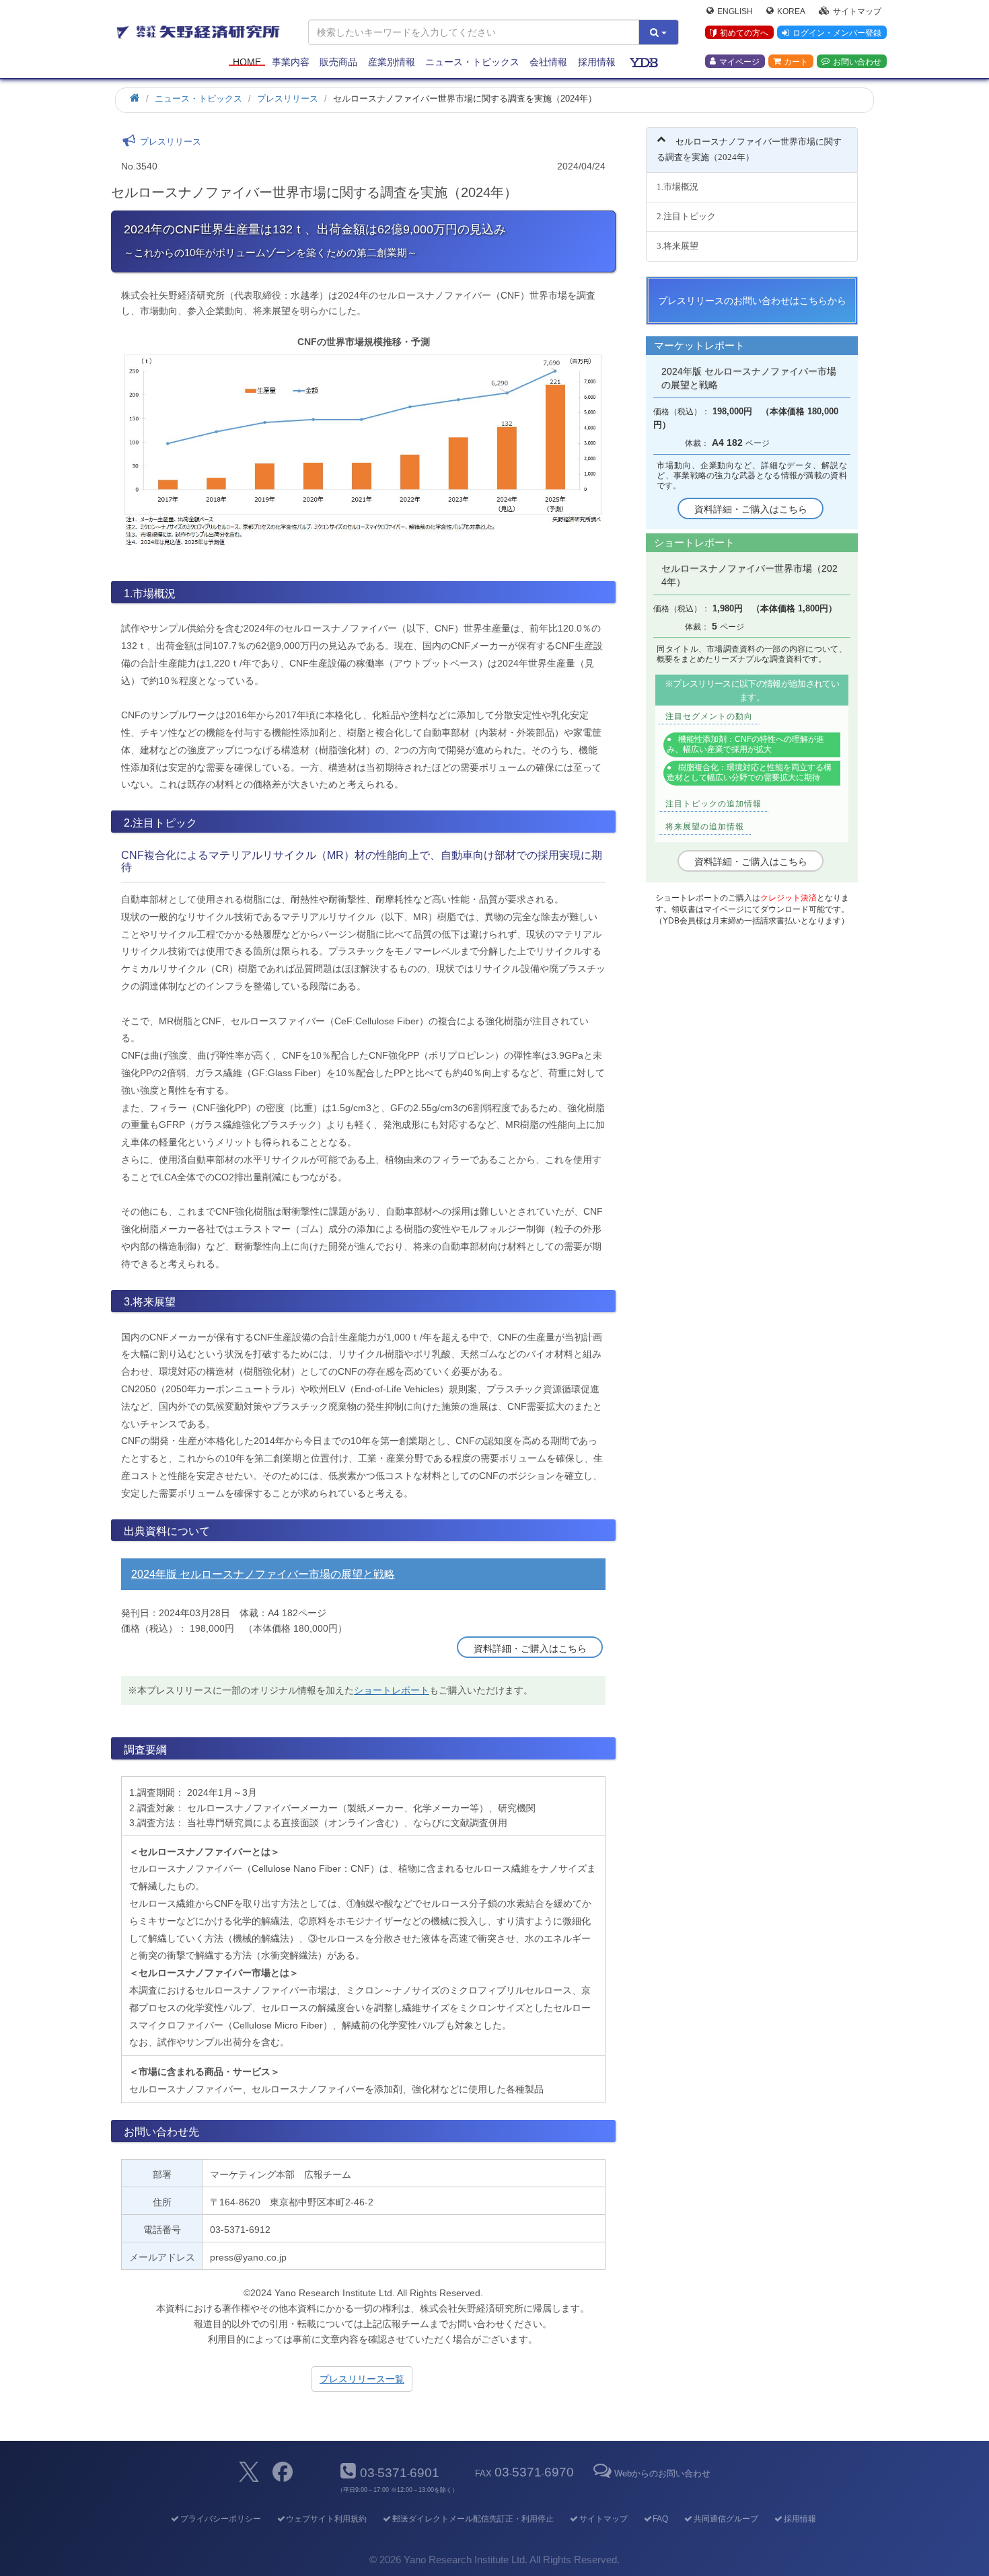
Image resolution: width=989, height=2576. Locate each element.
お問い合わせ (857, 61)
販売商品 (338, 62)
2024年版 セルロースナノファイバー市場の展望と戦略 (263, 1574)
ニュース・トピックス (472, 62)
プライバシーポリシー (220, 2519)
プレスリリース (288, 99)
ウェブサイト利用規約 (326, 2519)
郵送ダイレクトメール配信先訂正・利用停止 (473, 2519)
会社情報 (548, 62)
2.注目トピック (686, 216)
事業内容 (291, 62)
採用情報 (597, 62)
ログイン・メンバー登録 (837, 33)
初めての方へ (744, 33)
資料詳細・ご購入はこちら (530, 1649)
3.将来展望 (677, 246)
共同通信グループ (726, 2519)
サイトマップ (857, 11)
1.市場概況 (677, 187)
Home (247, 62)
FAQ (660, 2519)
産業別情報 (392, 62)
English (735, 11)
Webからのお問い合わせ (662, 2473)
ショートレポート (392, 1690)
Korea (791, 11)
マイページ (739, 61)
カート (796, 61)
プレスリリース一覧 (362, 2379)
